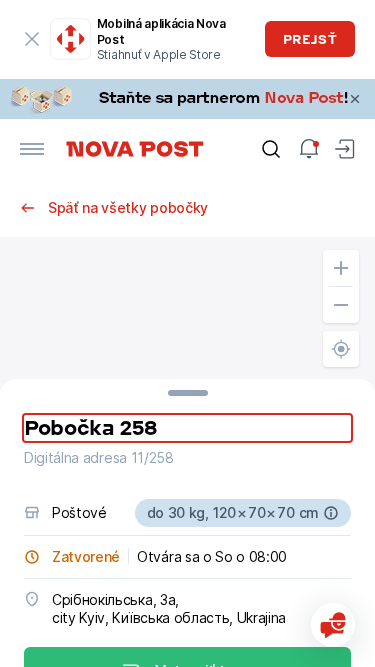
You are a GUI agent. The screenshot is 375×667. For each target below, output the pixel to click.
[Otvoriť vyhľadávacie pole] (271, 149)
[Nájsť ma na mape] (341, 349)
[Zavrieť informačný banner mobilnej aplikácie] (32, 39)
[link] (187, 99)
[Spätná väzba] (333, 625)
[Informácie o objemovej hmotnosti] (331, 513)
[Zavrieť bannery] (355, 99)
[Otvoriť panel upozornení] (309, 149)
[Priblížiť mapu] (341, 268)
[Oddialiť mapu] (341, 305)
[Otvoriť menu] (32, 149)
